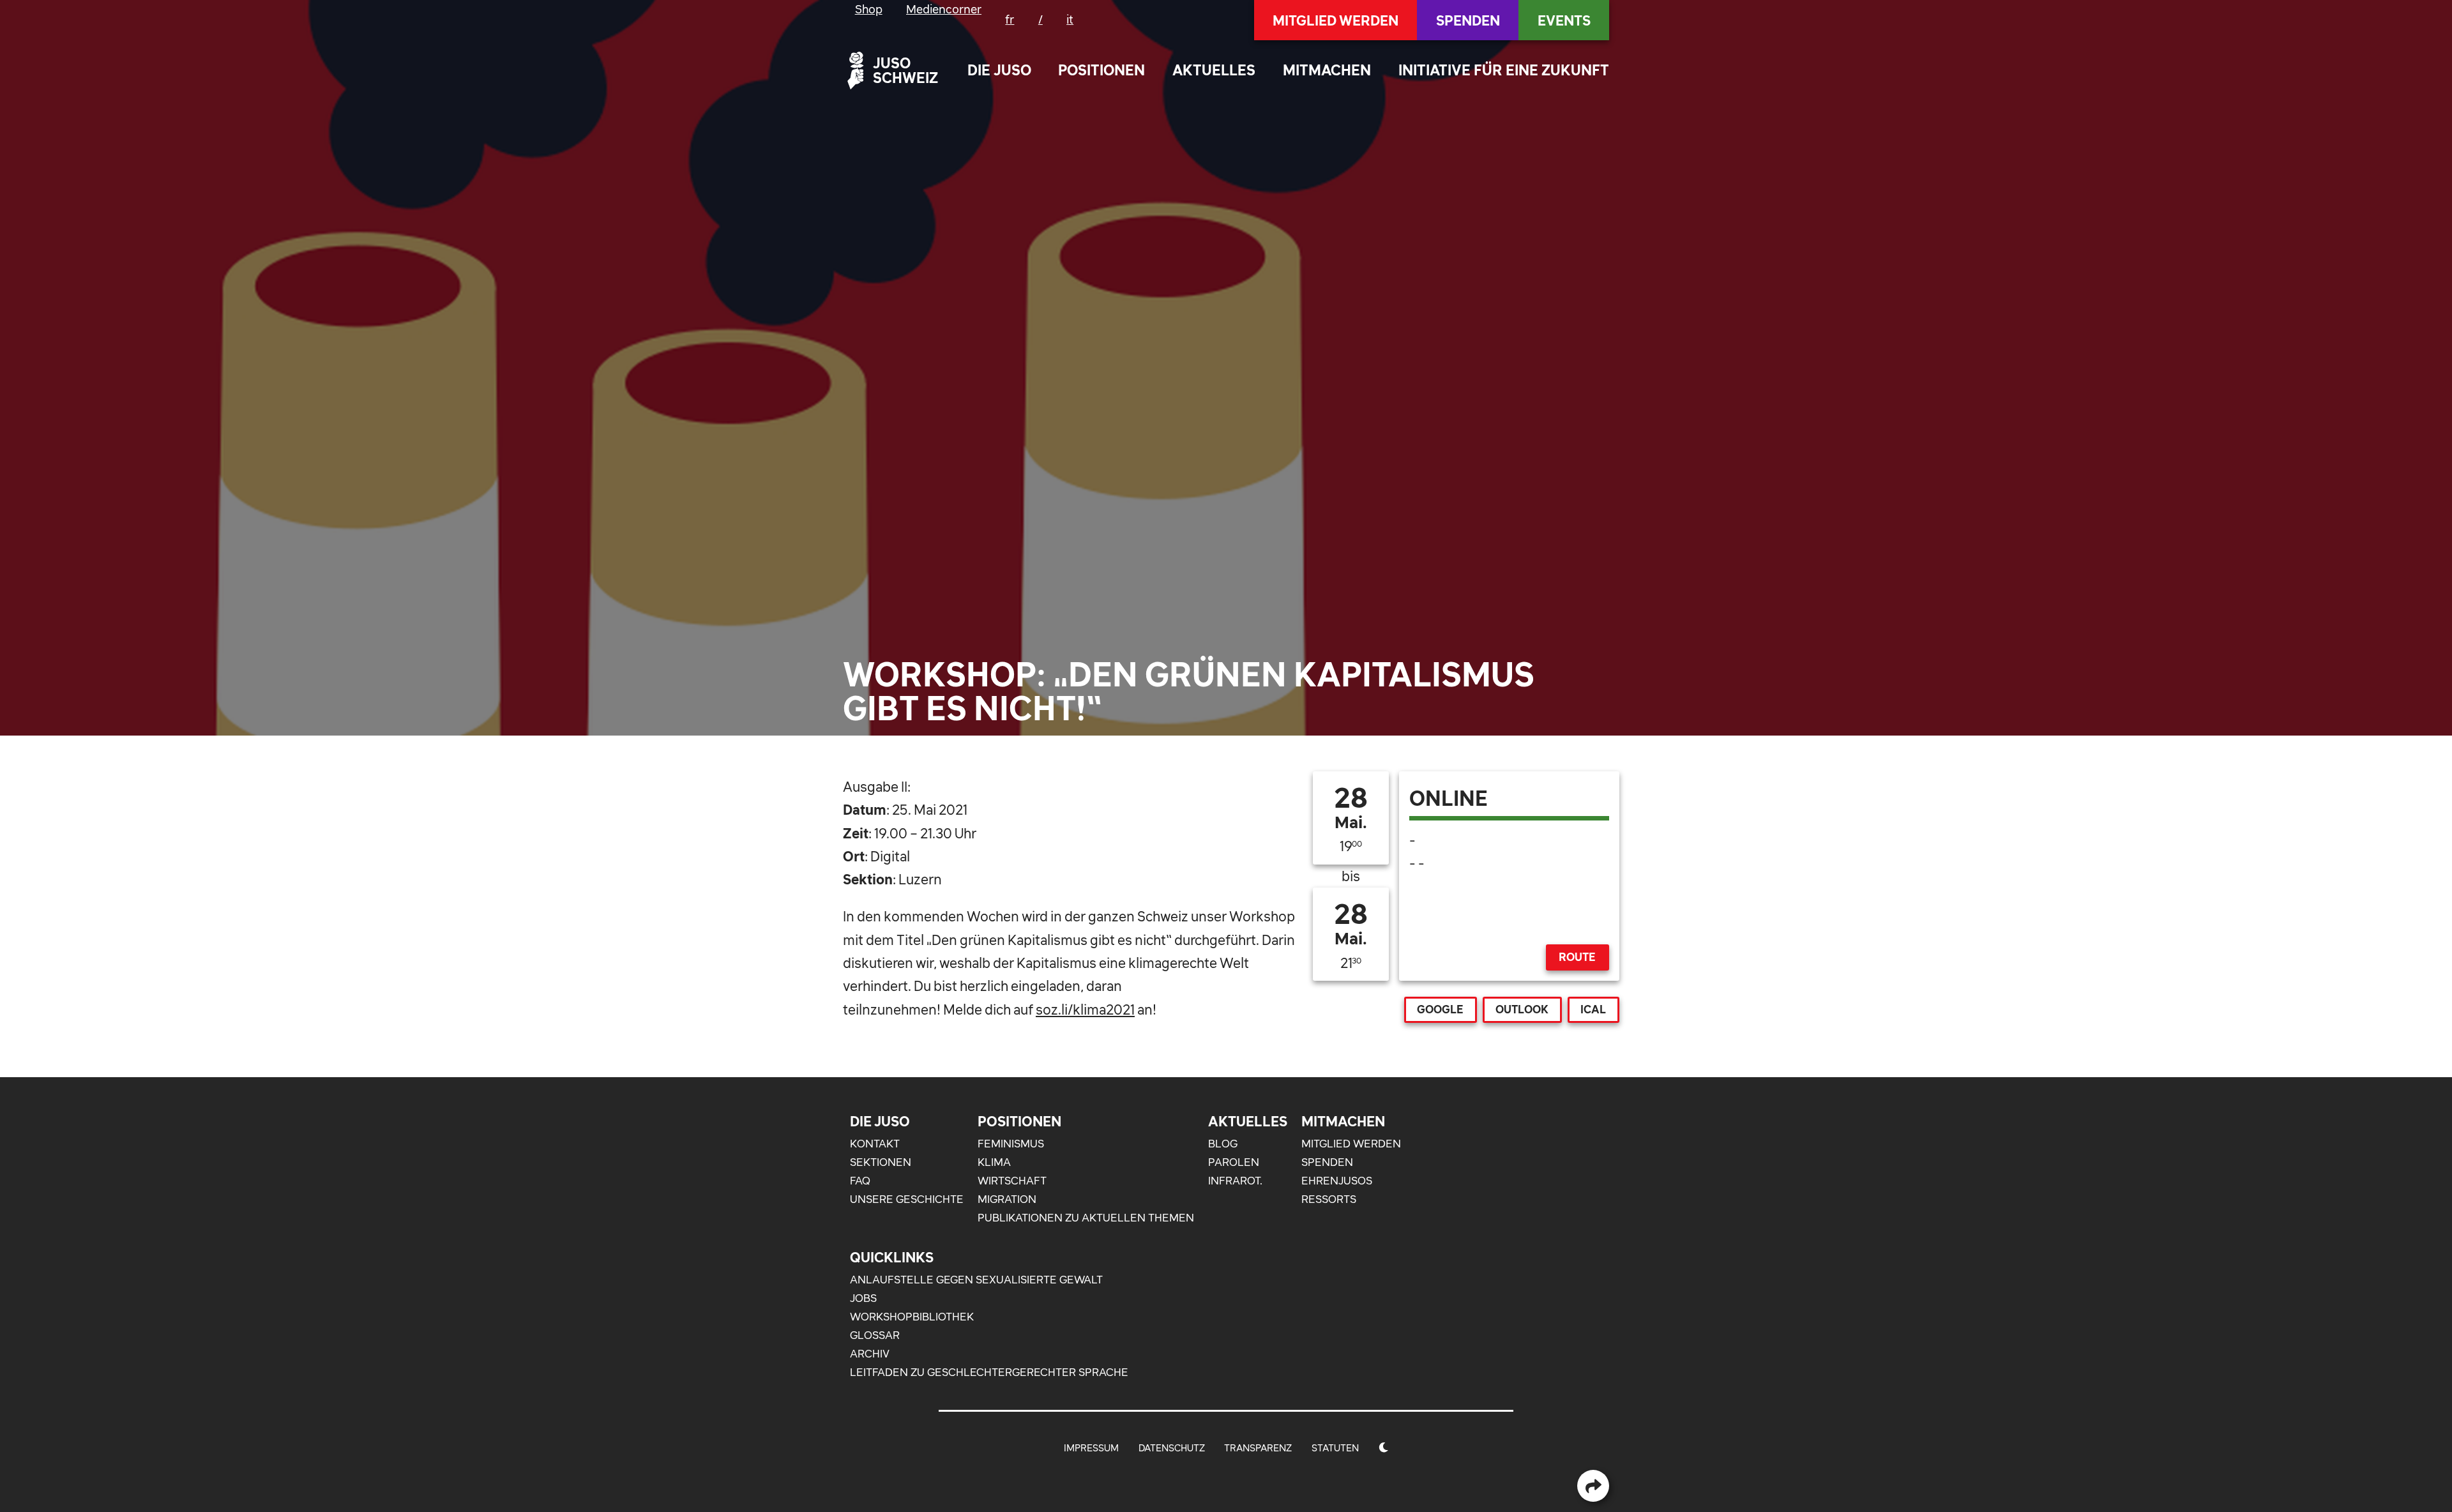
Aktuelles (1214, 70)
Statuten (1335, 1448)
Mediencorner (944, 9)
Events (1564, 20)
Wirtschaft (1012, 1181)
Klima (994, 1162)
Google (1440, 1009)
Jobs (863, 1298)
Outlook (1522, 1009)
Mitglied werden (1336, 20)
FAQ (860, 1181)
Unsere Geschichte (907, 1199)
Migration (1007, 1199)
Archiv (870, 1354)
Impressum (1091, 1448)
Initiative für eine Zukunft (1504, 70)
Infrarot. (1235, 1181)
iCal (1593, 1009)
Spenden (1468, 20)
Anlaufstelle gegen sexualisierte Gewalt (976, 1280)
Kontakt (875, 1144)
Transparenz (1258, 1448)
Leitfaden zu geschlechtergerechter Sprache (989, 1372)
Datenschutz (1172, 1448)
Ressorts (1329, 1199)
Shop (869, 9)
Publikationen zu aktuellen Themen (1086, 1218)
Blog (1223, 1144)
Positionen (1101, 70)
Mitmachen (1327, 70)
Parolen (1234, 1162)
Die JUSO (999, 70)
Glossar (875, 1335)
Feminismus (1011, 1144)
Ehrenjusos (1337, 1181)
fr (1010, 19)
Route (1577, 957)
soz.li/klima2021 (1085, 1009)
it (1070, 19)
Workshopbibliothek (912, 1317)
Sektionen (881, 1162)
